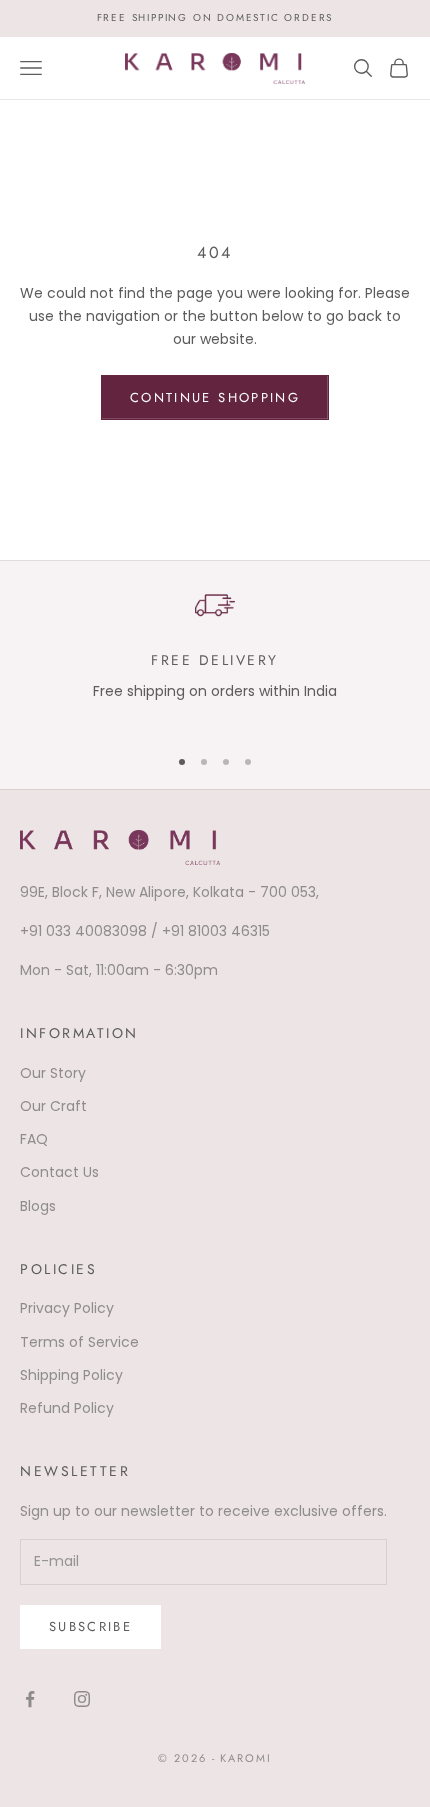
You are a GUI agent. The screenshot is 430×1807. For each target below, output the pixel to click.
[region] (215, 656)
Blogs (38, 1206)
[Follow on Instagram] (82, 1699)
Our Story (53, 1073)
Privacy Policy (67, 1308)
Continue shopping (215, 397)
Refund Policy (67, 1408)
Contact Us (59, 1172)
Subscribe (90, 1626)
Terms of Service (79, 1342)
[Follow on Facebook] (30, 1699)
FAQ (34, 1139)
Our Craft (53, 1106)
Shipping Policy (71, 1375)
